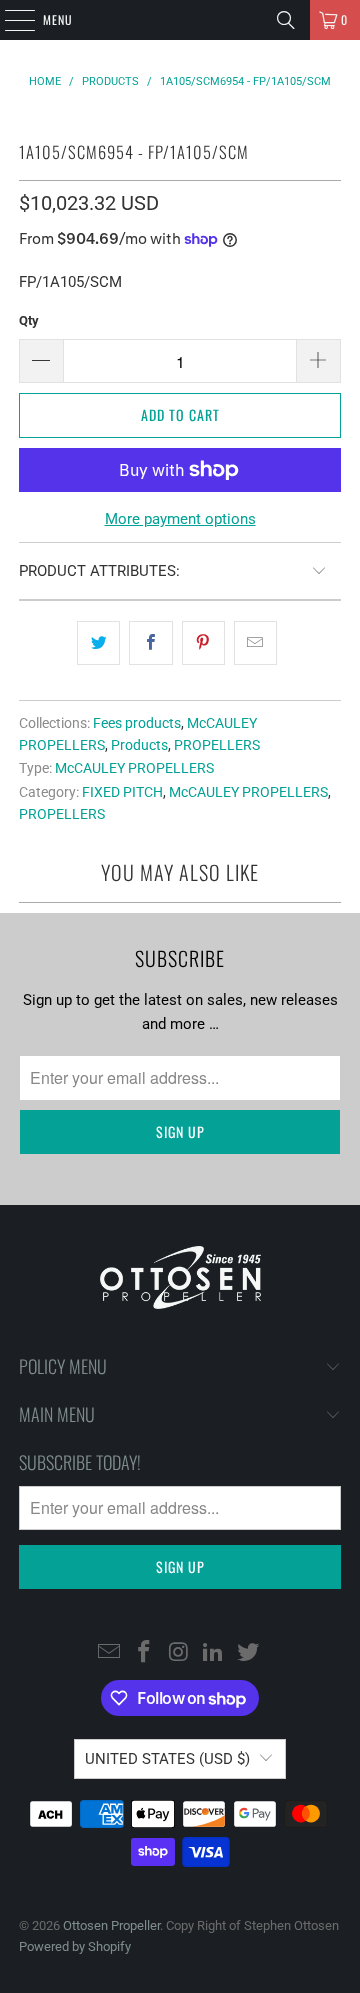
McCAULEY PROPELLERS (134, 768)
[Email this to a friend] (255, 643)
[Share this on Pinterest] (203, 643)
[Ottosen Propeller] (180, 20)
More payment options (180, 519)
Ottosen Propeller (111, 1925)
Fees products (137, 723)
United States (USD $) (167, 1759)
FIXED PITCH (122, 792)
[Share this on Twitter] (98, 643)
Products (139, 745)
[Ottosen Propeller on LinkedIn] (214, 1653)
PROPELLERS (217, 745)
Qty (29, 320)
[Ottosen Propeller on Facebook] (144, 1653)
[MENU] (9, 20)
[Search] (286, 20)
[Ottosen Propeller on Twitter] (249, 1653)
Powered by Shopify (75, 1946)
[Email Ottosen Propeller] (110, 1653)
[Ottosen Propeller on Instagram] (179, 1653)
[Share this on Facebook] (150, 643)
